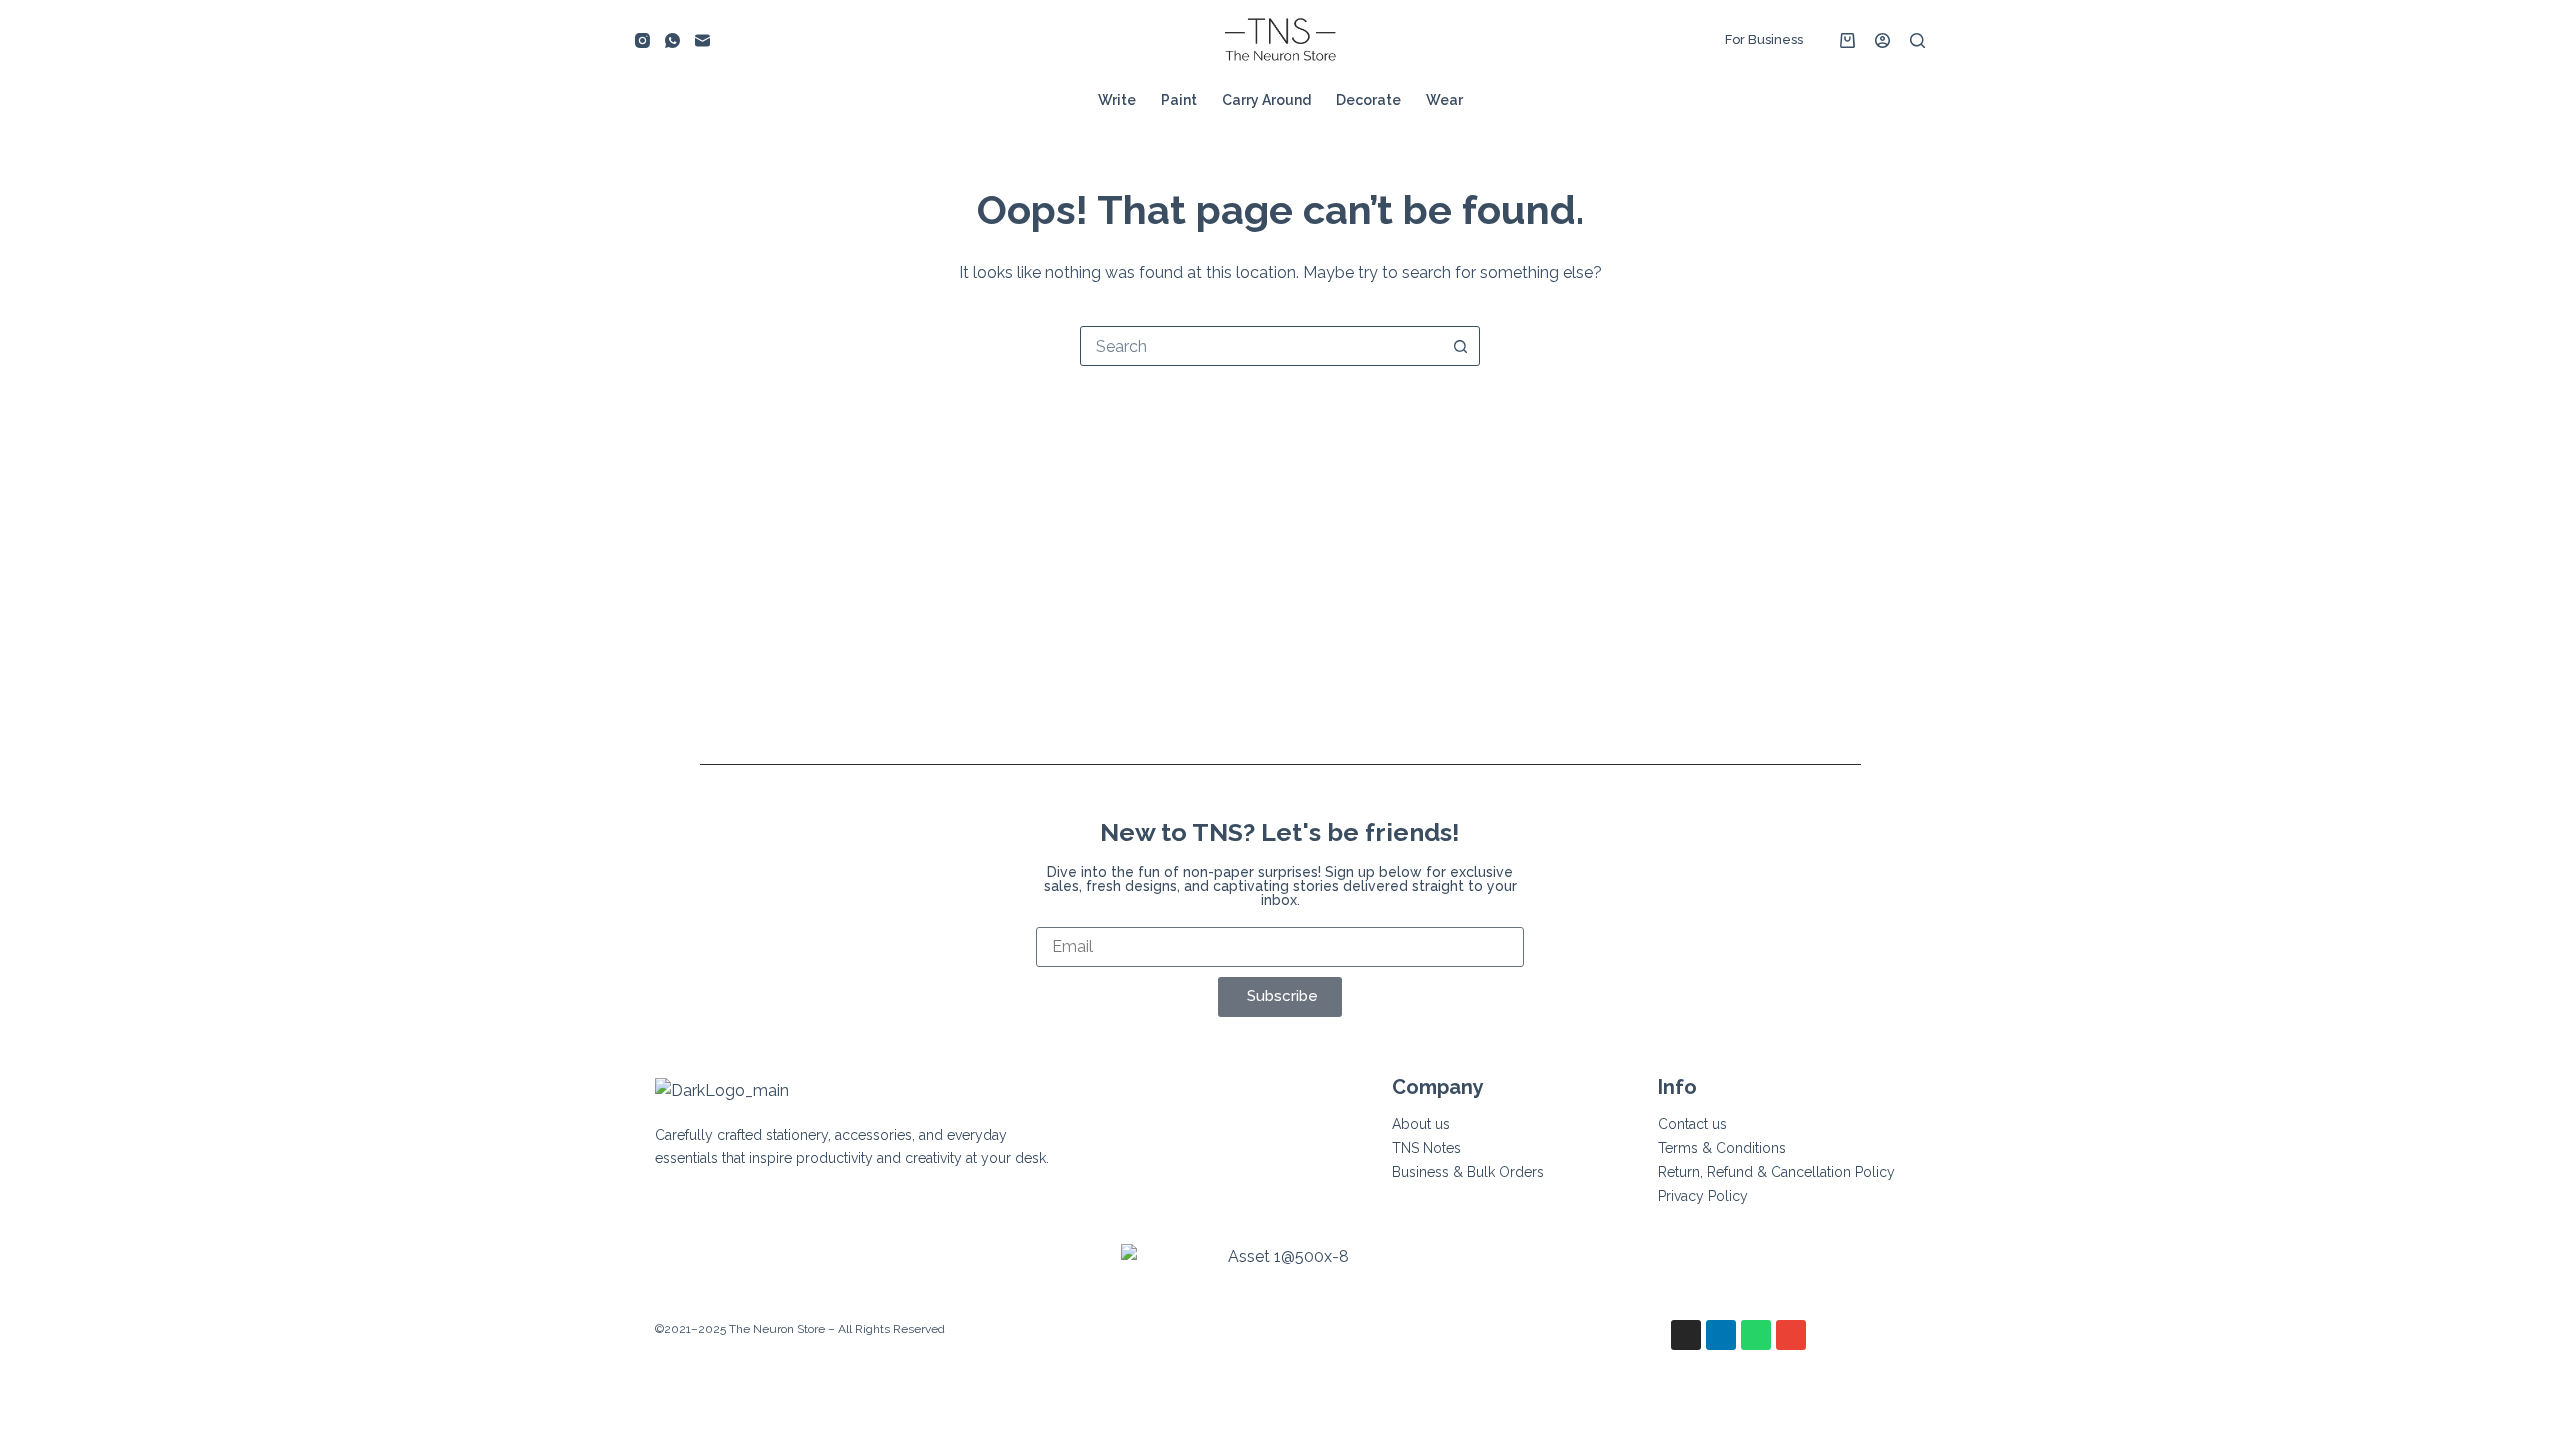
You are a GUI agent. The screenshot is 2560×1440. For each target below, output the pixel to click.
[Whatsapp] (1756, 1335)
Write (1117, 100)
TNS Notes (1426, 1148)
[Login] (1882, 40)
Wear (1444, 100)
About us (1421, 1124)
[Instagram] (642, 40)
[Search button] (1460, 346)
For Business (1764, 39)
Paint (1179, 100)
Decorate (1368, 100)
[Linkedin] (1721, 1335)
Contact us (1692, 1124)
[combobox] (1261, 346)
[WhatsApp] (672, 40)
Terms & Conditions (1722, 1148)
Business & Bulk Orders (1468, 1172)
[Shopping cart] (1847, 40)
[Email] (702, 40)
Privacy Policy (1703, 1196)
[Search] (1917, 40)
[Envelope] (1791, 1335)
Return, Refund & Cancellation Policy (1776, 1172)
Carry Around (1266, 100)
